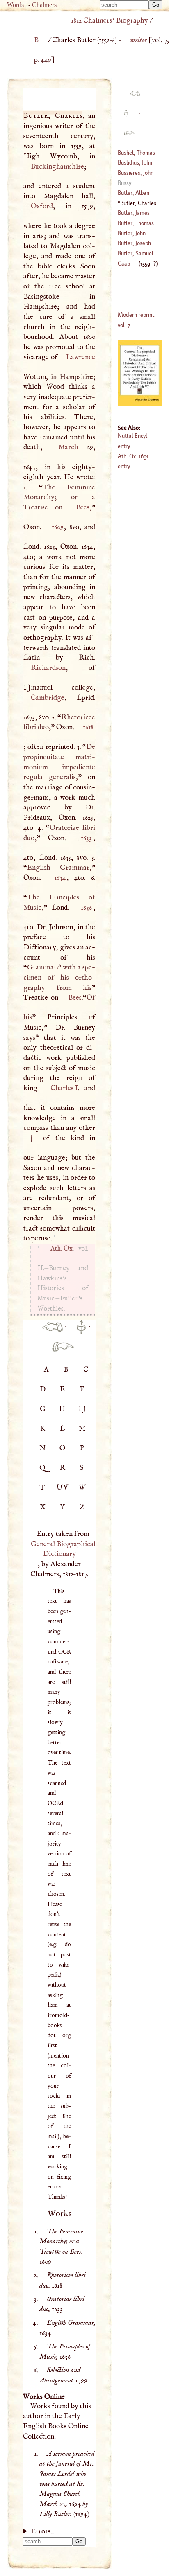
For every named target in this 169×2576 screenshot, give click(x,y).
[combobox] (124, 5)
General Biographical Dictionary (63, 1549)
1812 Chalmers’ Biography (110, 20)
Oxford (42, 206)
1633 (86, 838)
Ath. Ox (62, 1249)
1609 (58, 527)
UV (63, 1487)
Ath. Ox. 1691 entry (133, 461)
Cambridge (47, 698)
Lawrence (81, 357)
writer (138, 40)
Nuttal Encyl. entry (133, 441)
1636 (86, 908)
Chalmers (44, 5)
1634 (60, 878)
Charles (64, 1088)
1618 (88, 727)
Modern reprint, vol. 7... (137, 320)
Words (15, 5)
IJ (83, 1409)
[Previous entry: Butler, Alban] (49, 1332)
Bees (83, 507)
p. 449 (42, 60)
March (68, 447)
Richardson (48, 668)
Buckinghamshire (57, 167)
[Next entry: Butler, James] (59, 1351)
